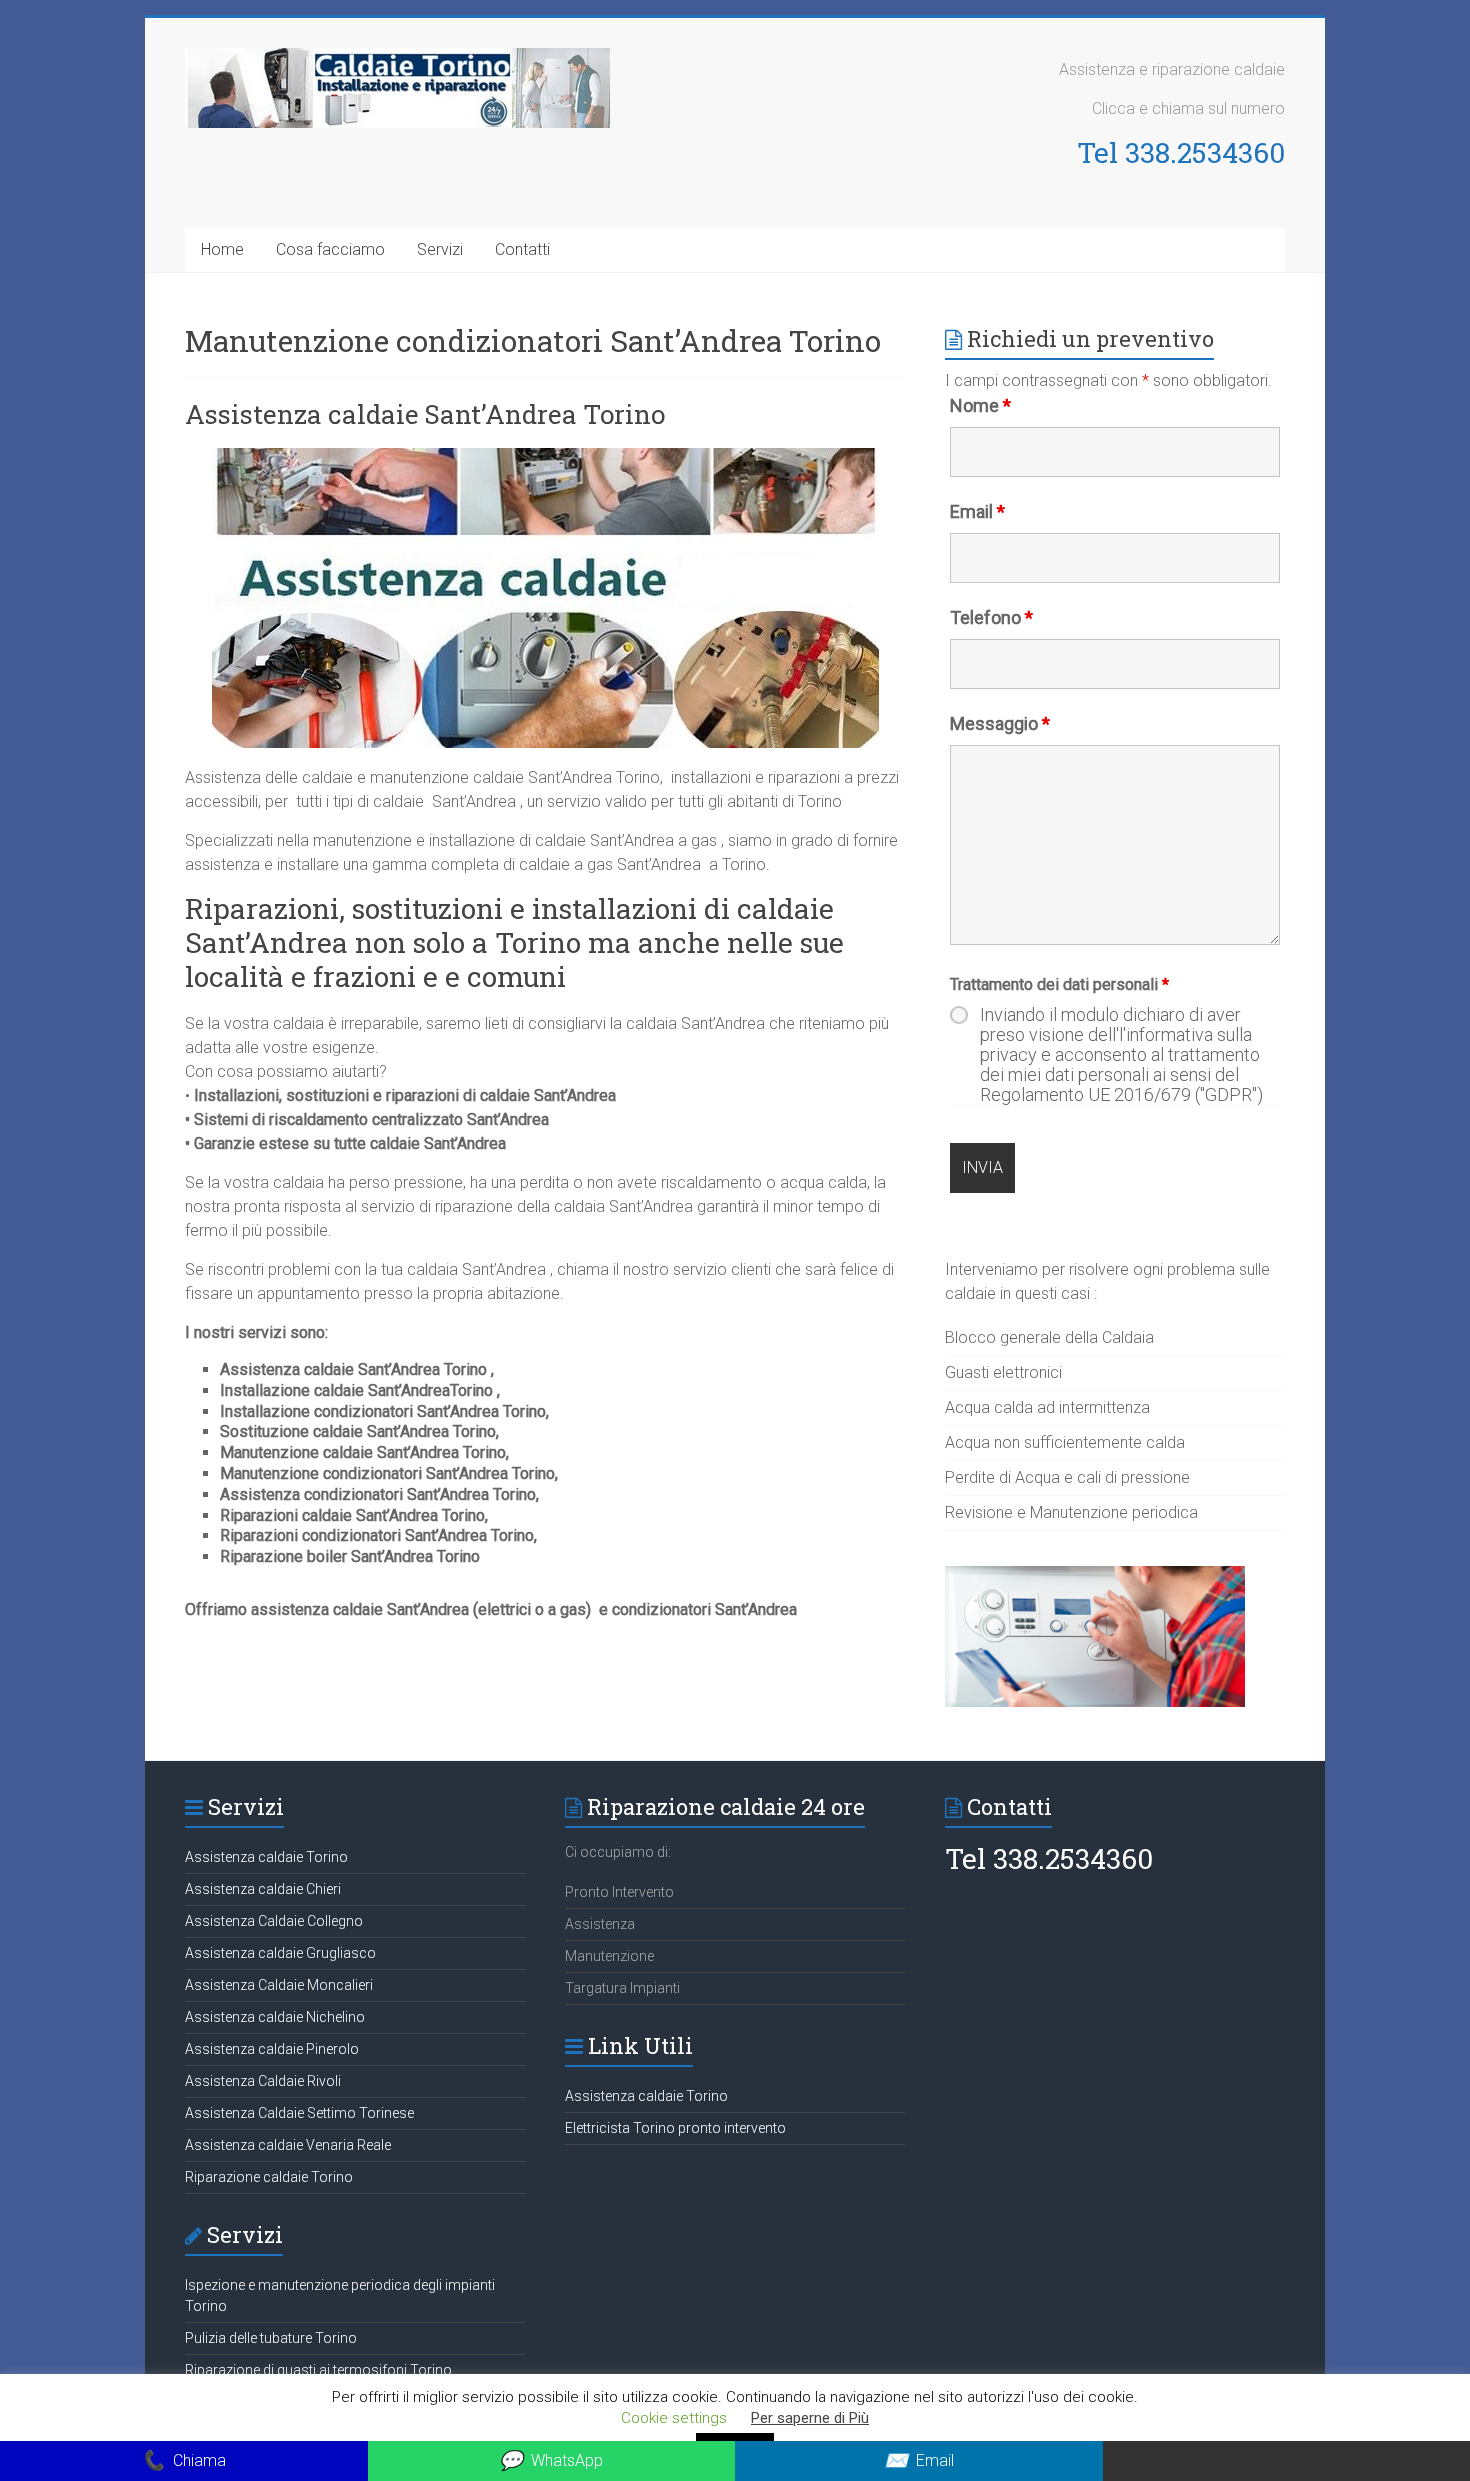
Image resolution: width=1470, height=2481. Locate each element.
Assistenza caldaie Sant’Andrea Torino (425, 414)
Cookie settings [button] (674, 2418)
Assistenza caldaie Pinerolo (272, 2049)
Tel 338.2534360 (1181, 152)
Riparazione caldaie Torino (269, 2177)
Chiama (183, 2460)
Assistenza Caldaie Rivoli (263, 2081)
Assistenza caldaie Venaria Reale (288, 2145)
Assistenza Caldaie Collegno (274, 1921)
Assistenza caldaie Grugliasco (280, 1953)
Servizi (440, 249)
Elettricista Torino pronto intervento (675, 2128)
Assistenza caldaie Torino (266, 1857)
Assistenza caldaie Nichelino (275, 2017)
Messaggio (1000, 723)
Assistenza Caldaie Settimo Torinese (299, 2113)
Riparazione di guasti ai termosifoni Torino (318, 2370)
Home (222, 249)
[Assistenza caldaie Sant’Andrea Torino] (545, 457)
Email (977, 511)
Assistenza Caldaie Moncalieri (279, 1985)
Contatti (522, 249)
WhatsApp (551, 2460)
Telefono (991, 617)
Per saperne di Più (810, 2418)
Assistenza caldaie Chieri (263, 1889)
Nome (980, 405)
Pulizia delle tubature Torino (271, 2338)
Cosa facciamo (330, 249)
